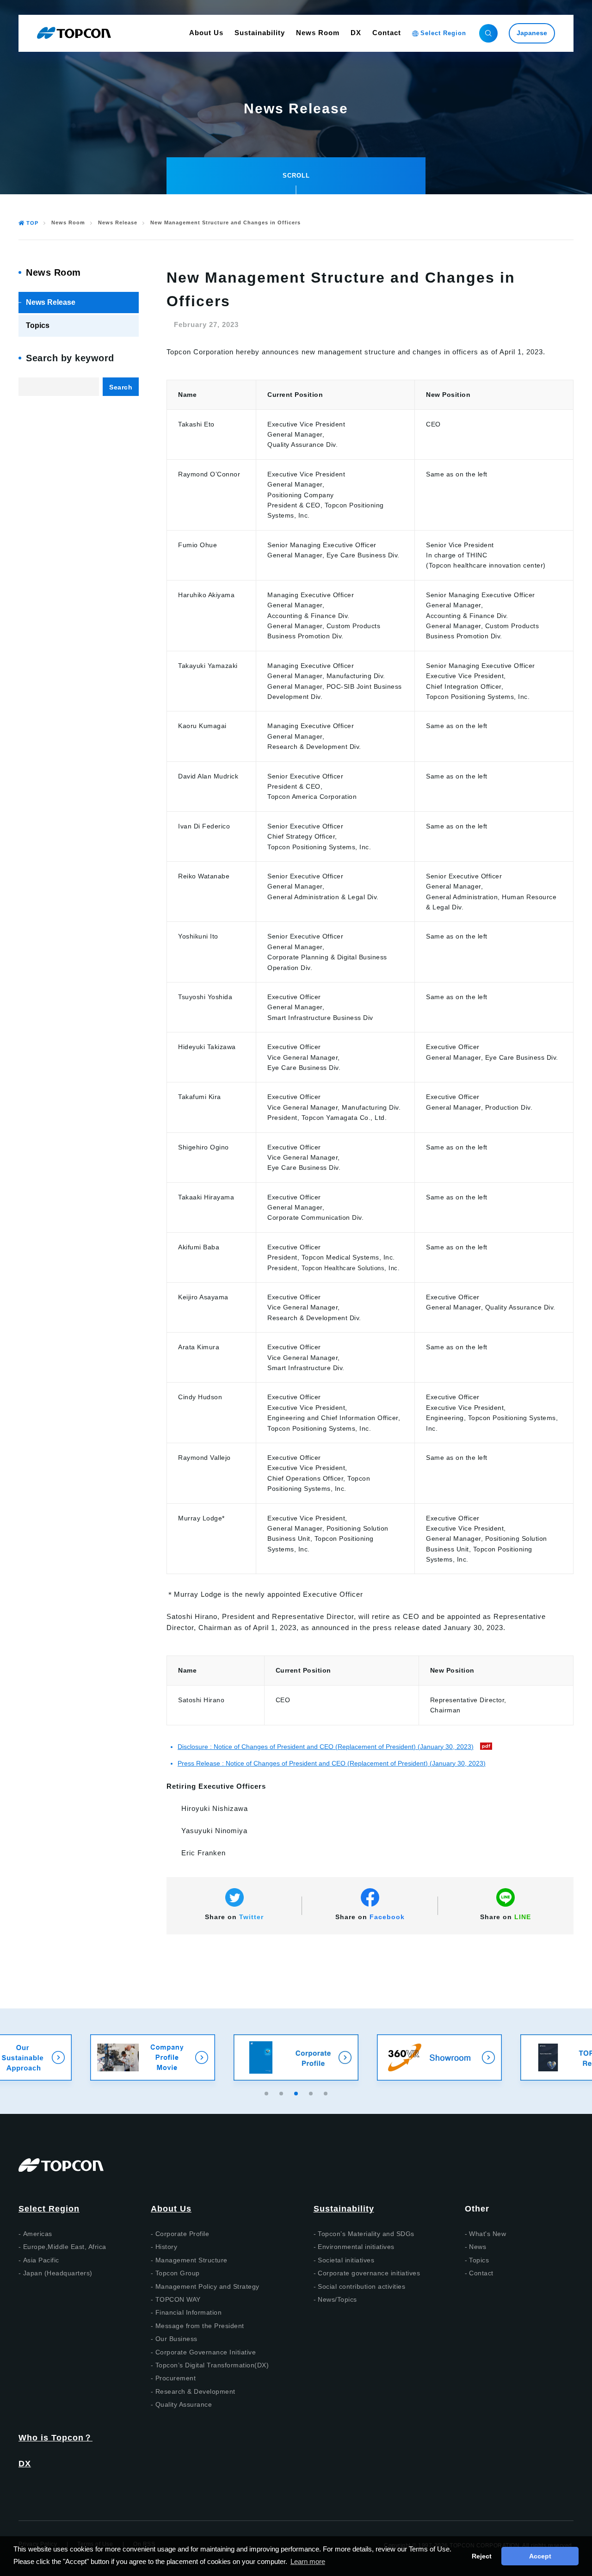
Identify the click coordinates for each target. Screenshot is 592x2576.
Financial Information (189, 2312)
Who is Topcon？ (55, 2438)
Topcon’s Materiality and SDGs (366, 2234)
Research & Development (195, 2391)
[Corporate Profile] (153, 2057)
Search (121, 387)
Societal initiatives (346, 2260)
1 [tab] (267, 2092)
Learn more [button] (308, 2561)
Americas (38, 2234)
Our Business (176, 2339)
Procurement (176, 2378)
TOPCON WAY (178, 2299)
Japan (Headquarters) (58, 2273)
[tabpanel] (296, 2057)
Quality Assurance (184, 2404)
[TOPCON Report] (439, 2057)
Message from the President (200, 2326)
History (166, 2247)
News (478, 2247)
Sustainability (344, 2209)
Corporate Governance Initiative (206, 2352)
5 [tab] (327, 2092)
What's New (487, 2234)
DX (25, 2464)
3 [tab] (297, 2092)
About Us (171, 2209)
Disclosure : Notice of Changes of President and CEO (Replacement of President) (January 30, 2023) (326, 1747)
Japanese (532, 33)
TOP (32, 223)
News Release (118, 223)
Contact (481, 2273)
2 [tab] (282, 2092)
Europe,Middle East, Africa (65, 2247)
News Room (68, 223)
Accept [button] (540, 2556)
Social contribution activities (361, 2286)
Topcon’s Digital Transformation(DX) (212, 2365)
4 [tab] (312, 2092)
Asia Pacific (41, 2260)
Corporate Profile (182, 2234)
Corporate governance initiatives (369, 2273)
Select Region (49, 2209)
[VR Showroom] (296, 2057)
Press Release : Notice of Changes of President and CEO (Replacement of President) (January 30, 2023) (332, 1763)
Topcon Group (178, 2273)
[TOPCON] (74, 33)
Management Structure (191, 2260)
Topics (38, 325)
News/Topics (337, 2299)
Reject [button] (482, 2556)
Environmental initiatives (356, 2247)
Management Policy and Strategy (207, 2286)
